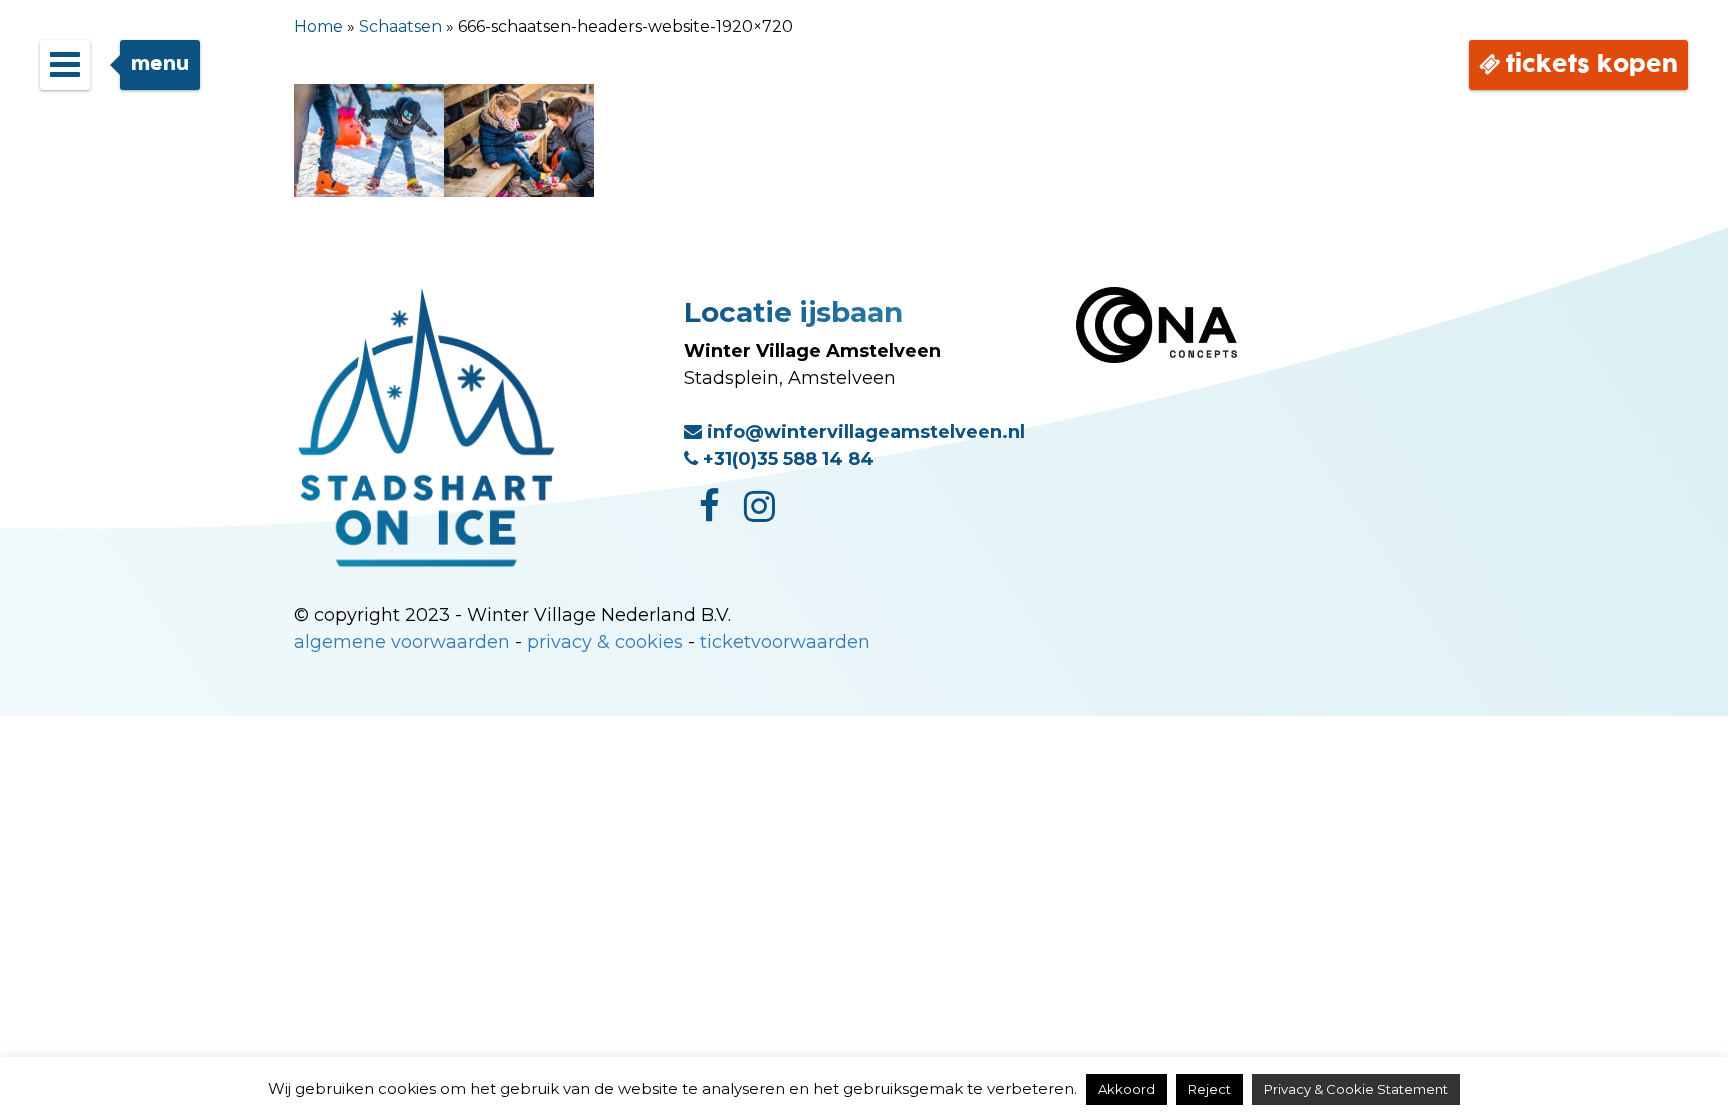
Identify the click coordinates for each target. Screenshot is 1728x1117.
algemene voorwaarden (402, 642)
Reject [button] (1209, 1089)
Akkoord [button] (1126, 1089)
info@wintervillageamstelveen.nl (863, 432)
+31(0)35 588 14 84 (786, 459)
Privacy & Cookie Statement (1356, 1089)
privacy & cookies (605, 642)
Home (318, 26)
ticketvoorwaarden (785, 642)
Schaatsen (400, 26)
